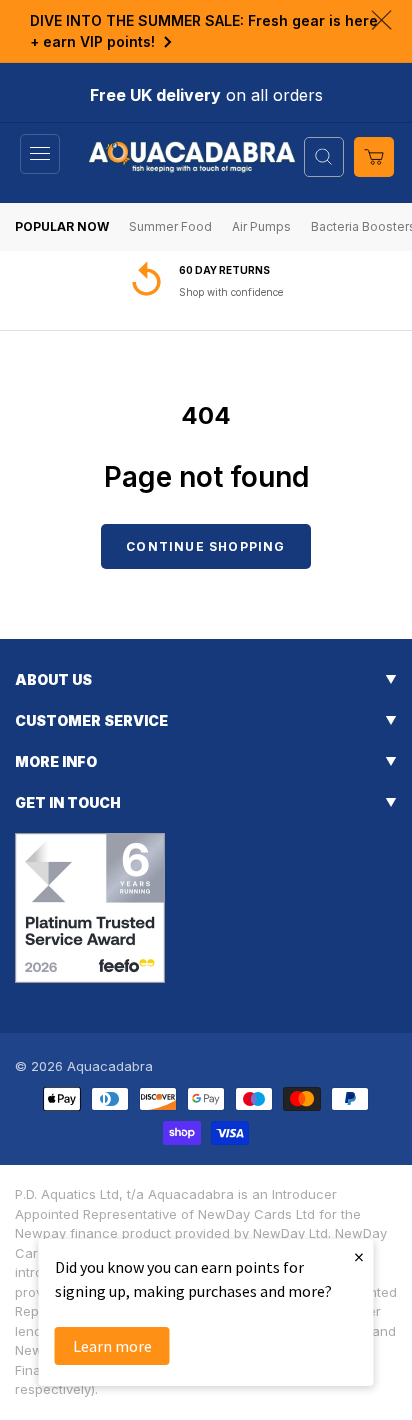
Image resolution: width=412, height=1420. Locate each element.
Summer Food (170, 226)
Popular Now (62, 226)
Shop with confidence (231, 292)
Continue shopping (205, 546)
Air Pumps (261, 226)
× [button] (359, 1256)
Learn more (112, 1346)
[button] (40, 154)
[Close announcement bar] (381, 20)
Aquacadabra (110, 1066)
